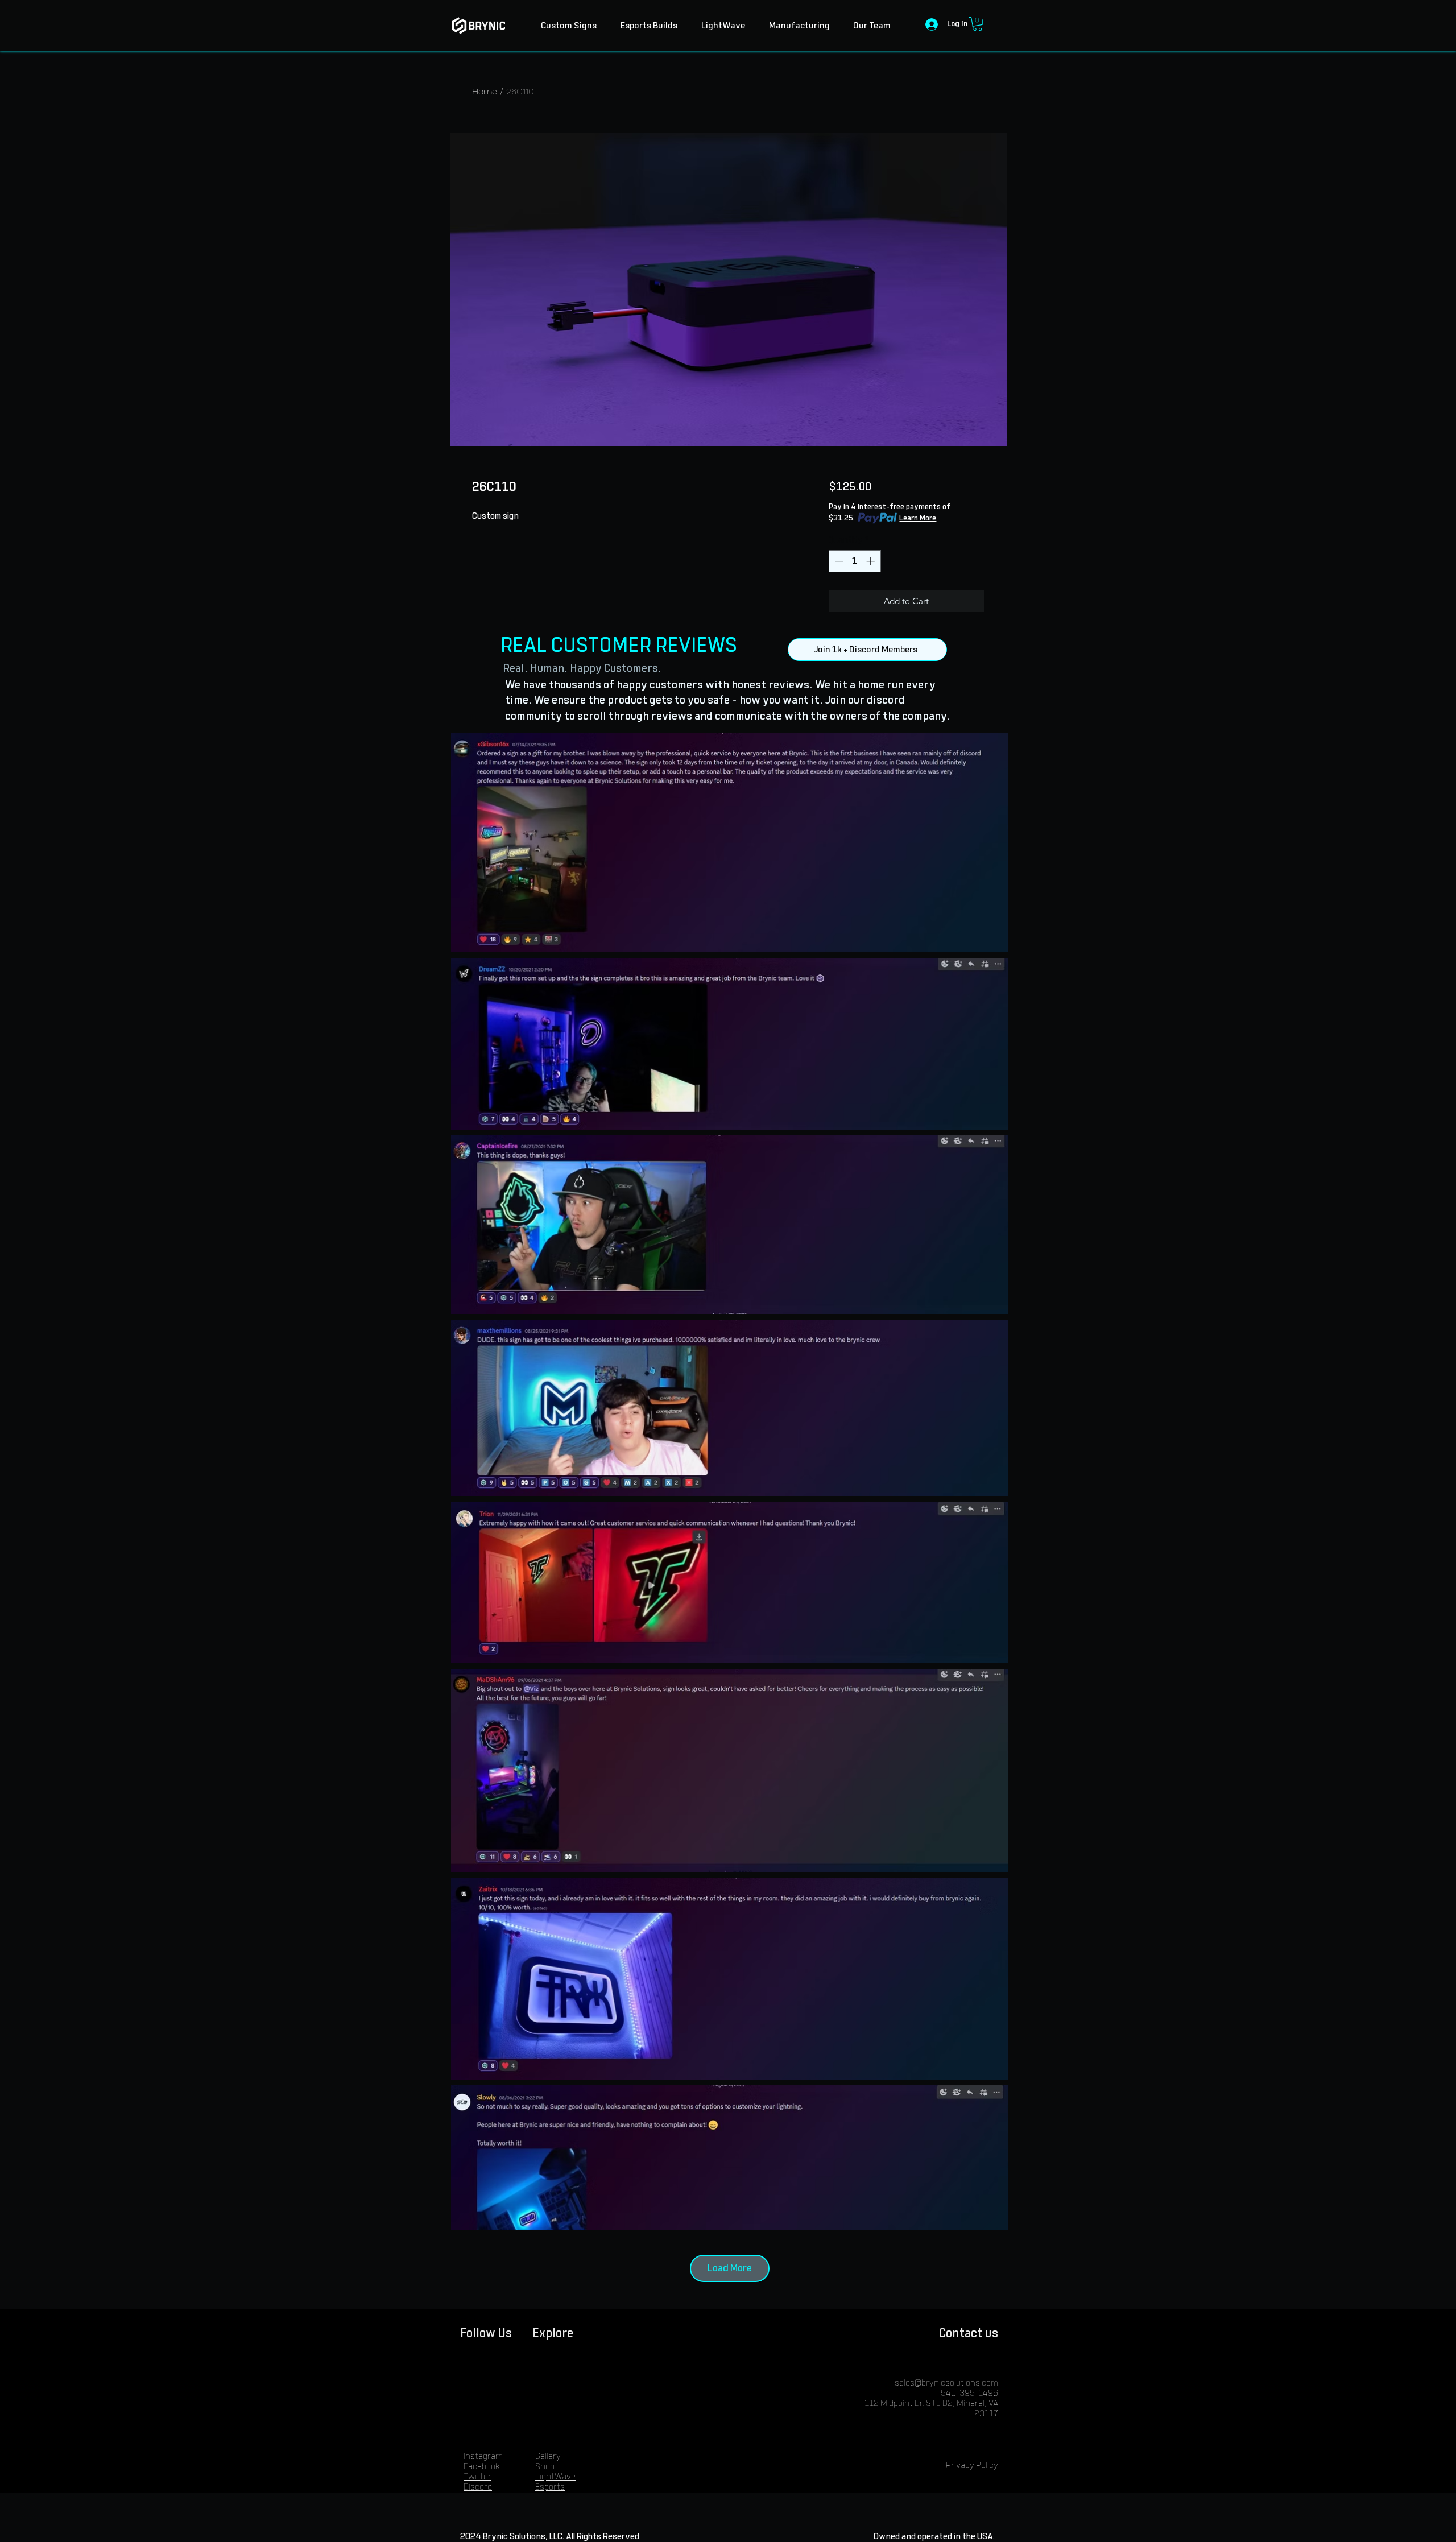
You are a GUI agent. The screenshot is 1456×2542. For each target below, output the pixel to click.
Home (485, 91)
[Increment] (872, 561)
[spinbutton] (855, 561)
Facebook (482, 2467)
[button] (977, 24)
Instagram (483, 2456)
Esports (550, 2487)
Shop (545, 2467)
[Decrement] (838, 561)
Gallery (548, 2456)
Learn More (918, 518)
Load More (730, 2268)
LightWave (555, 2477)
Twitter (477, 2477)
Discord (478, 2487)
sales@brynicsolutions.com (946, 2383)
